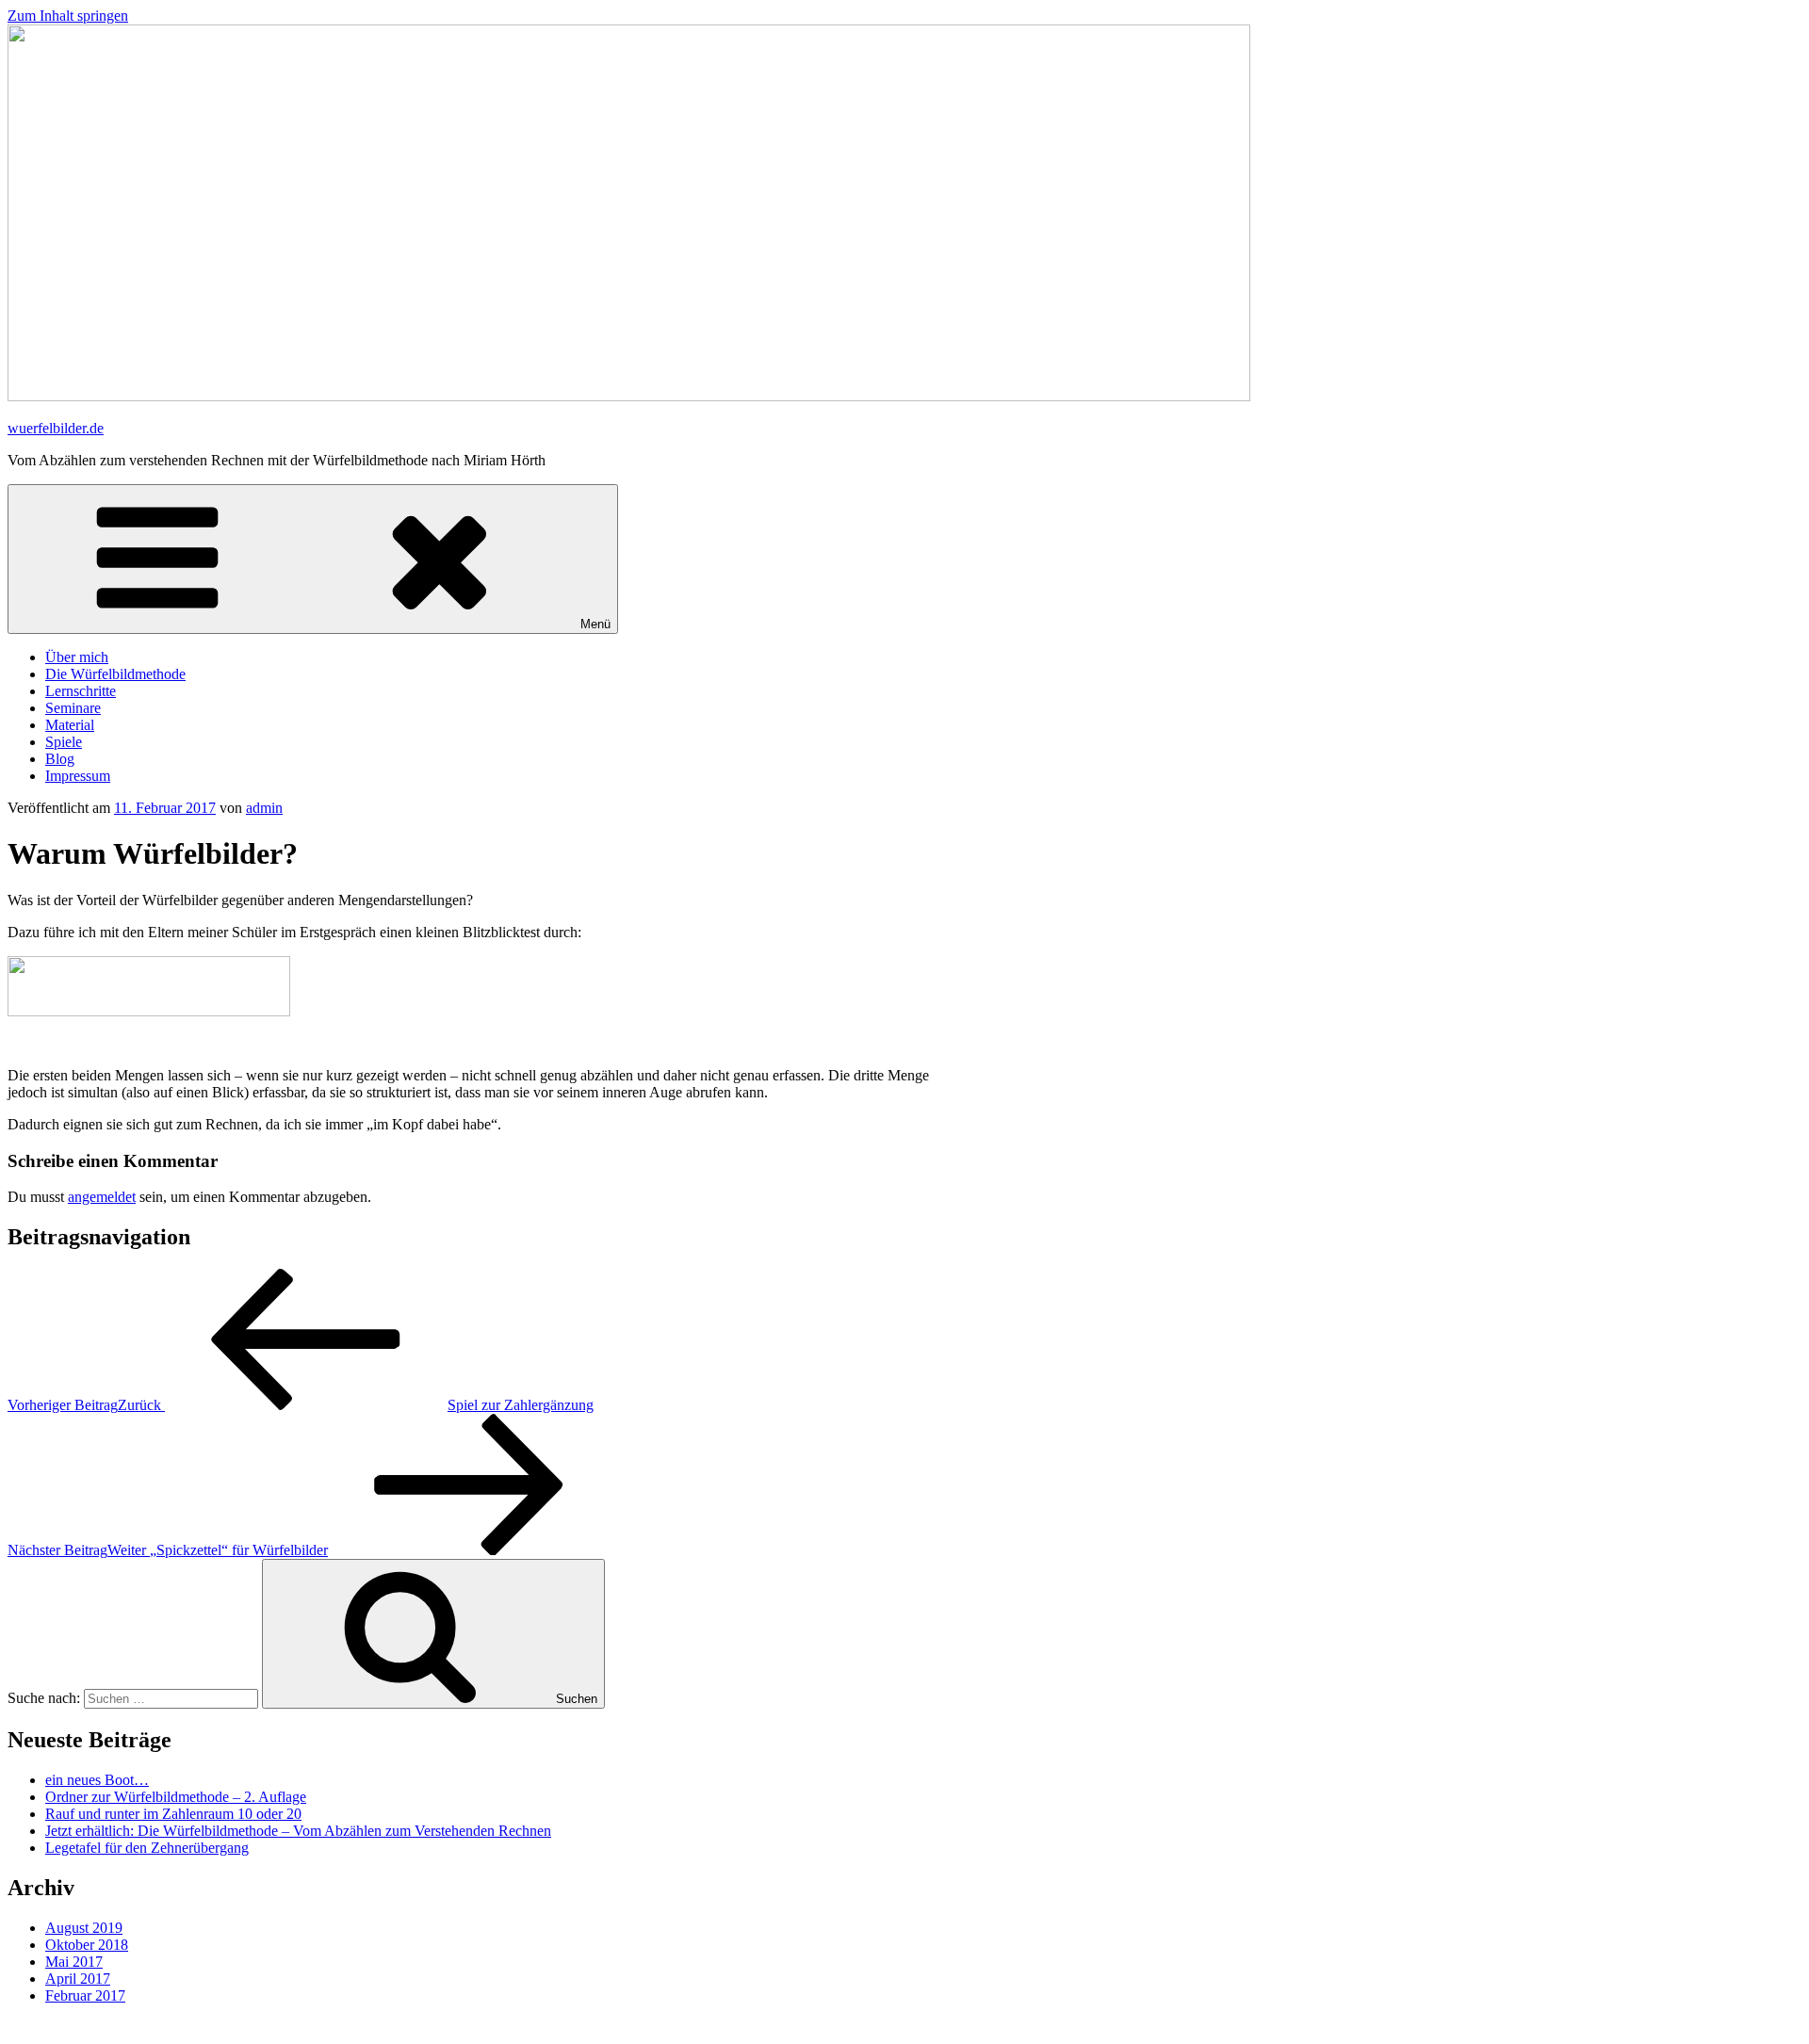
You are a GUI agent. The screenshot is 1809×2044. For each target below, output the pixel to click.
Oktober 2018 (87, 1945)
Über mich (77, 657)
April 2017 (78, 1979)
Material (70, 725)
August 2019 (84, 1928)
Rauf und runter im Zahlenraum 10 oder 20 (173, 1814)
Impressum (78, 776)
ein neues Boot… (97, 1780)
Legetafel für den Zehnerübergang (147, 1848)
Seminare (73, 708)
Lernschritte (81, 691)
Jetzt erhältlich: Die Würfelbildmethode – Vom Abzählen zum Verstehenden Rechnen (298, 1831)
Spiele (64, 742)
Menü (595, 624)
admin (264, 808)
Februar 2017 (85, 1995)
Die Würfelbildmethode (115, 674)
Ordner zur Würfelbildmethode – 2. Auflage (176, 1797)
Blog (60, 759)
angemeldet (102, 1197)
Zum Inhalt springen (68, 16)
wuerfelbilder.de (56, 428)
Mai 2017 (74, 1962)
